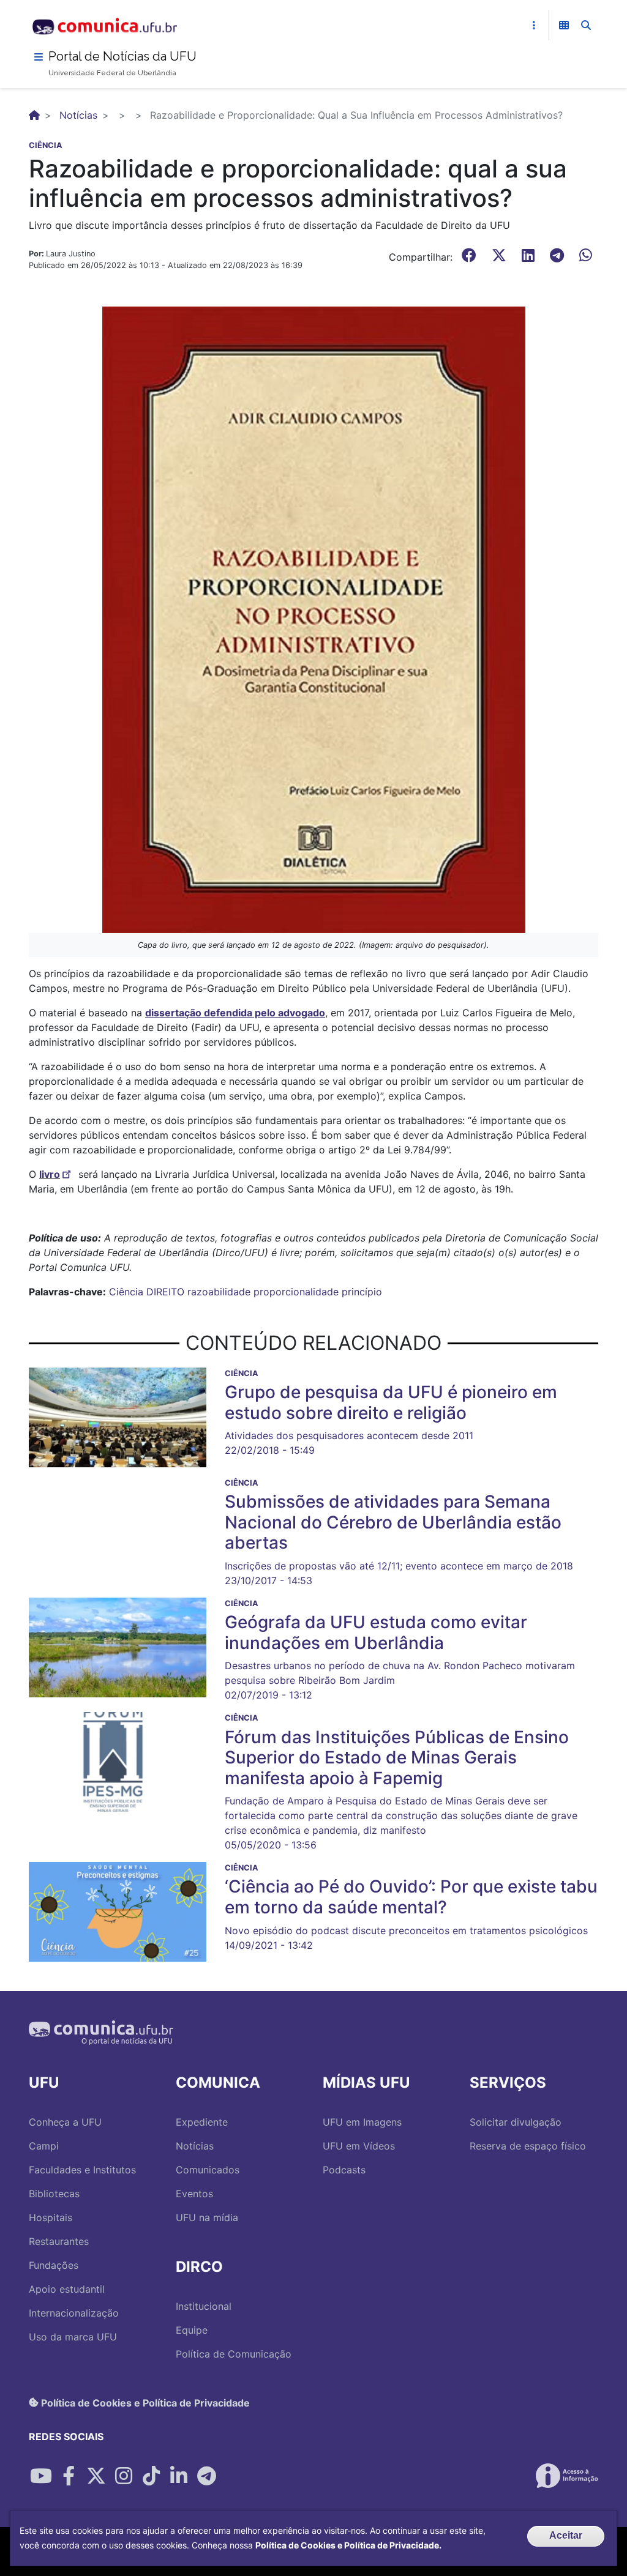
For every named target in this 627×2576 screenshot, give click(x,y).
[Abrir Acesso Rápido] (534, 25)
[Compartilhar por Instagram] (124, 2476)
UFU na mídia (207, 2217)
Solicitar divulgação (516, 2122)
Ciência (126, 1292)
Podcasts (344, 2170)
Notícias (78, 115)
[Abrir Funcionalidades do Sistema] (564, 25)
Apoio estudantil (67, 2289)
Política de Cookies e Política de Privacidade (144, 2402)
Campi (44, 2146)
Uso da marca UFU (73, 2337)
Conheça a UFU (65, 2122)
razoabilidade (219, 1292)
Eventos (194, 2194)
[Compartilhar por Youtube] (41, 2476)
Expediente (202, 2122)
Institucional (204, 2306)
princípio (362, 1292)
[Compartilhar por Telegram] (206, 2476)
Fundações (54, 2265)
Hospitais (51, 2217)
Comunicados (208, 2170)
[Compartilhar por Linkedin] (179, 2476)
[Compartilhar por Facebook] (69, 2476)
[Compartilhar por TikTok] (151, 2476)
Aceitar (566, 2535)
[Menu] (39, 57)
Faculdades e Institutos (82, 2170)
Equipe (192, 2330)
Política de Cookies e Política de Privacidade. (348, 2545)
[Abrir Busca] (586, 25)
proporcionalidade (296, 1292)
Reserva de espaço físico (528, 2146)
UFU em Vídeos (359, 2146)
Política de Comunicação (234, 2354)
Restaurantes (59, 2241)
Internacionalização (74, 2313)
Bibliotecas (54, 2194)
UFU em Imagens (362, 2122)
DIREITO (165, 1292)
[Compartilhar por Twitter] (96, 2476)
